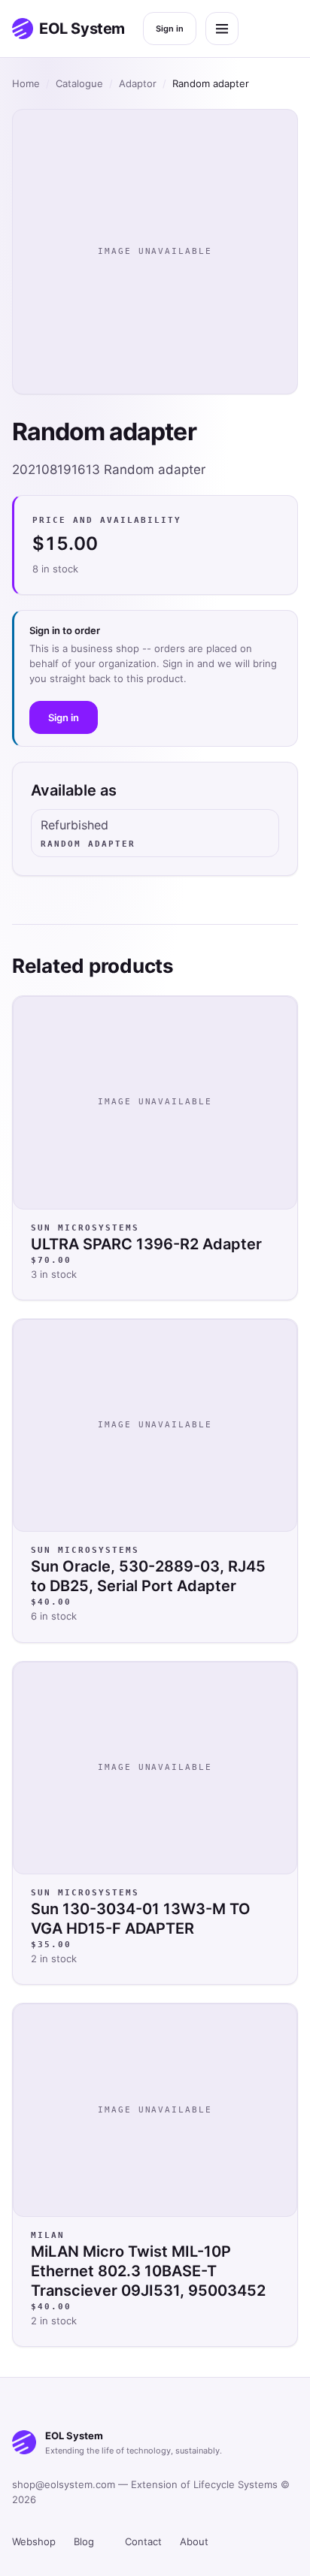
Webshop (34, 2541)
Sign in (170, 29)
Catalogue (79, 83)
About (194, 2541)
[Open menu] (222, 29)
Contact (143, 2541)
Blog (84, 2541)
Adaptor (138, 83)
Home (26, 83)
